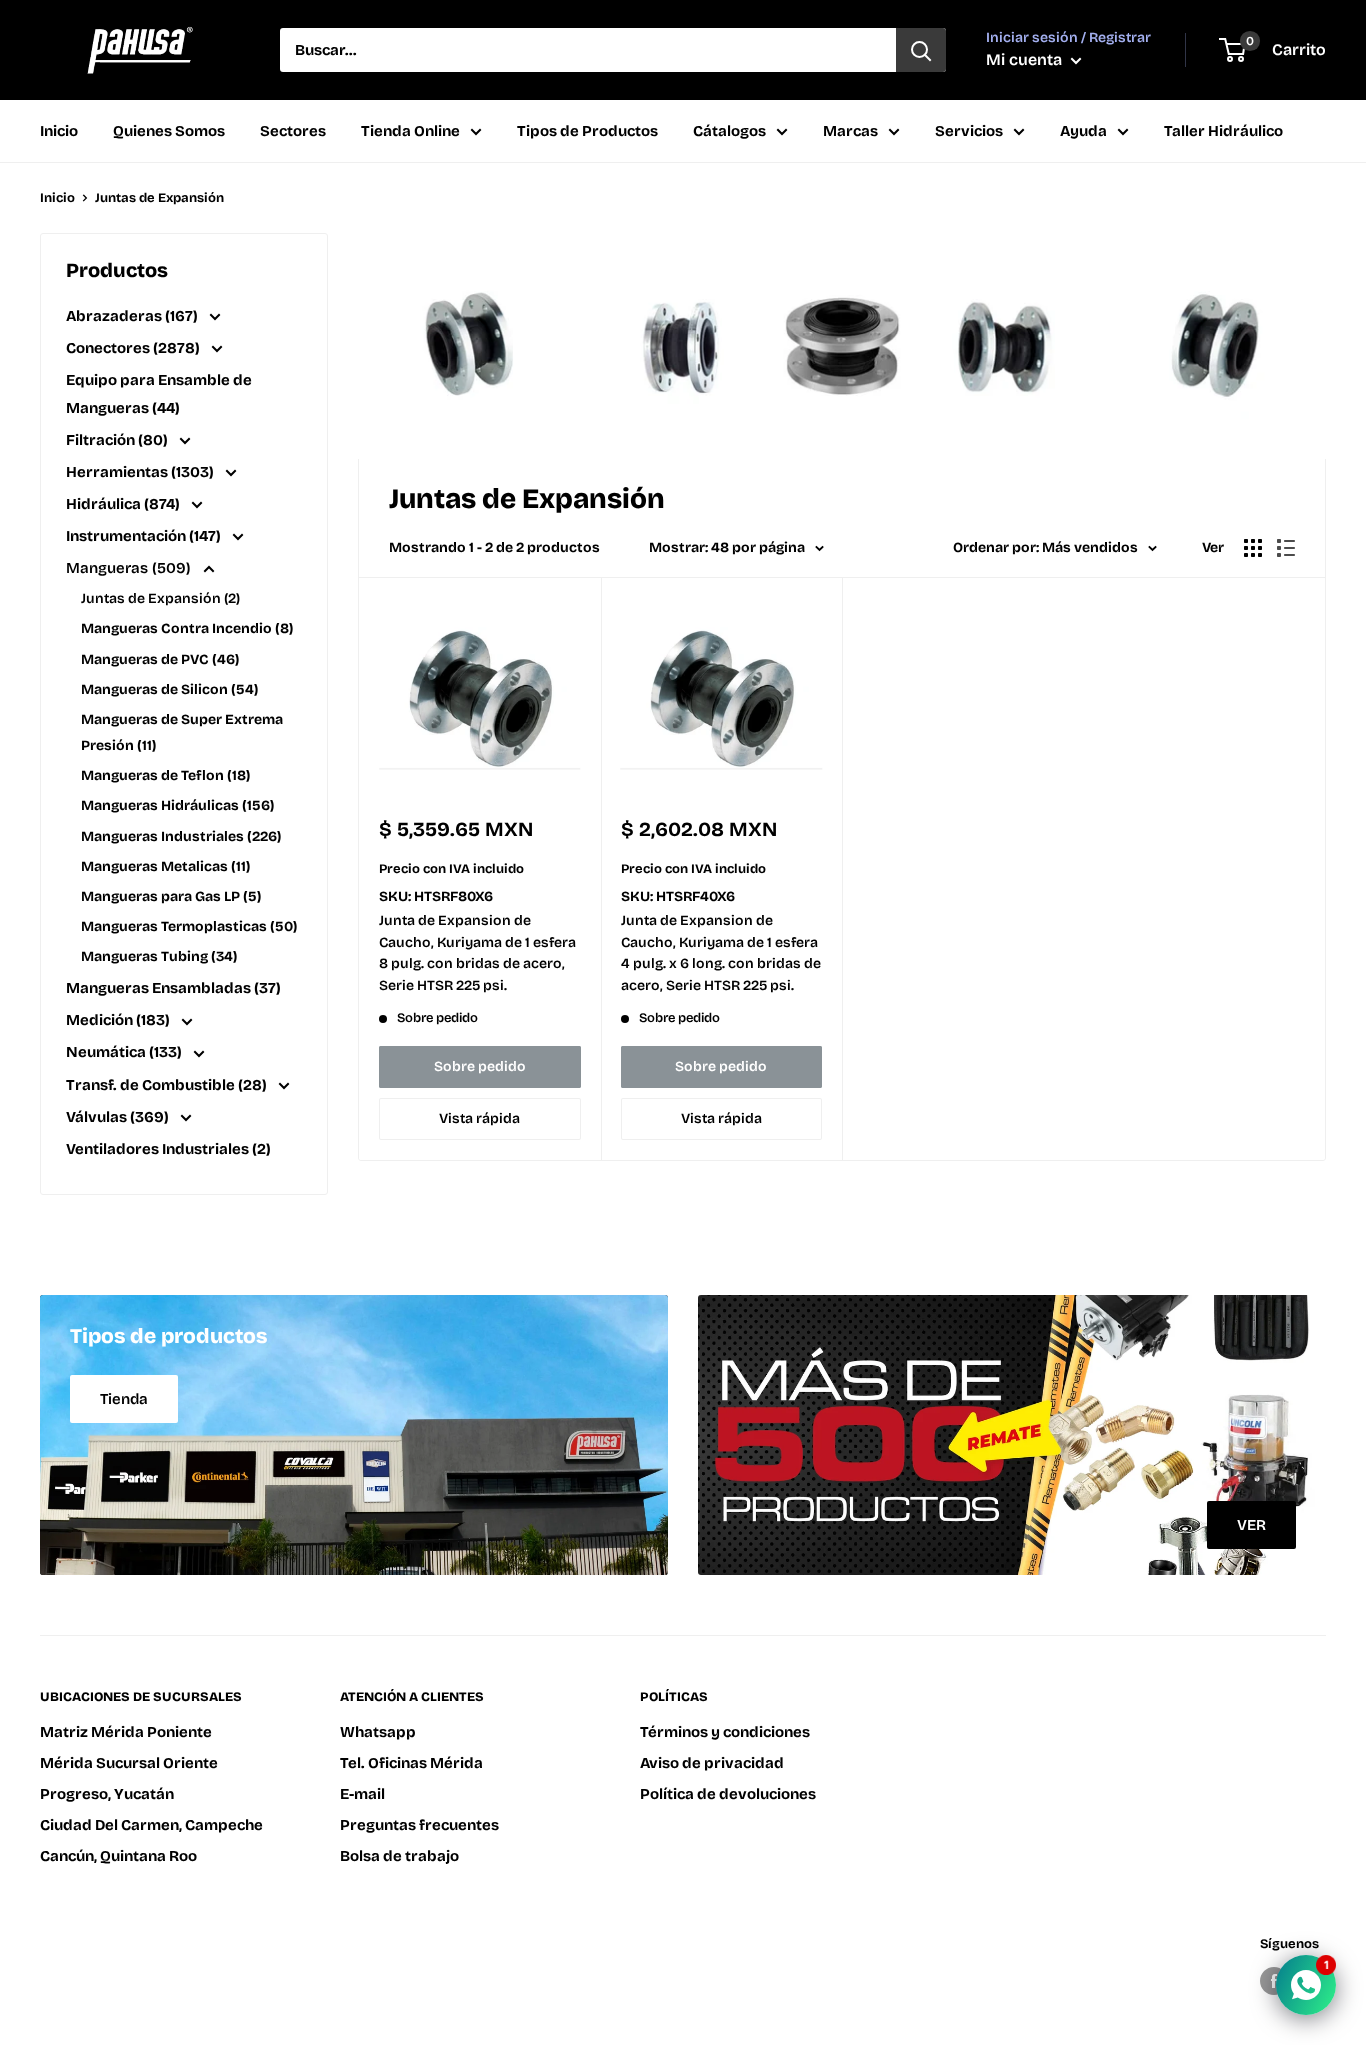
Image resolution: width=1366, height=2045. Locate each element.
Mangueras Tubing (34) (159, 956)
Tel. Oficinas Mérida (411, 1763)
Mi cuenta (1026, 59)
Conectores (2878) (134, 348)
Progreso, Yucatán (107, 1794)
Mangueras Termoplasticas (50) (189, 926)
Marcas (850, 131)
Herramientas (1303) (141, 472)
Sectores (293, 131)
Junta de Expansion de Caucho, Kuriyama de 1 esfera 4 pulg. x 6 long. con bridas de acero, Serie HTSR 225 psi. (721, 953)
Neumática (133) (125, 1052)
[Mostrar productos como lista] (1286, 548)
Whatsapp (378, 1732)
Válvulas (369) (119, 1117)
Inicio (59, 131)
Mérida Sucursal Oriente (129, 1763)
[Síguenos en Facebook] (1274, 1981)
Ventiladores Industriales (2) (168, 1149)
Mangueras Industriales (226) (181, 836)
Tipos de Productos (587, 131)
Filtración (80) (118, 440)
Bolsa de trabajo (399, 1856)
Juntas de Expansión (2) (160, 598)
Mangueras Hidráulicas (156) (177, 805)
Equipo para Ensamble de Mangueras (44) (159, 394)
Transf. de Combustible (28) (168, 1085)
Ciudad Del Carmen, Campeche (151, 1825)
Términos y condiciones (725, 1732)
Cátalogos (729, 131)
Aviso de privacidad (712, 1763)
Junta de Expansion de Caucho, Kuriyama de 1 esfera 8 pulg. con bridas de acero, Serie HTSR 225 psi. (477, 953)
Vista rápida (479, 1118)
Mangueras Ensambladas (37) (173, 988)
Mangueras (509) (130, 568)
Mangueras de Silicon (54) (169, 689)
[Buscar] (921, 50)
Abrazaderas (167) (133, 316)
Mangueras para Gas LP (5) (171, 896)
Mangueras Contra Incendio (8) (187, 628)
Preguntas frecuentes (419, 1825)
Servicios (969, 131)
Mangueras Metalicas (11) (165, 866)
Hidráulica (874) (124, 504)
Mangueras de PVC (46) (160, 659)
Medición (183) (119, 1020)
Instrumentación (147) (145, 536)
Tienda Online (410, 131)
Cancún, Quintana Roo (118, 1856)
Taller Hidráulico (1223, 131)
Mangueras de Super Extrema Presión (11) (182, 732)
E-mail (362, 1794)
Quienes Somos (169, 131)
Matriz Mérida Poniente (126, 1732)
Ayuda (1083, 131)
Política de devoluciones (728, 1794)
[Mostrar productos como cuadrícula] (1253, 548)
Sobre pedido (480, 1066)
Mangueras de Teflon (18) (165, 775)
